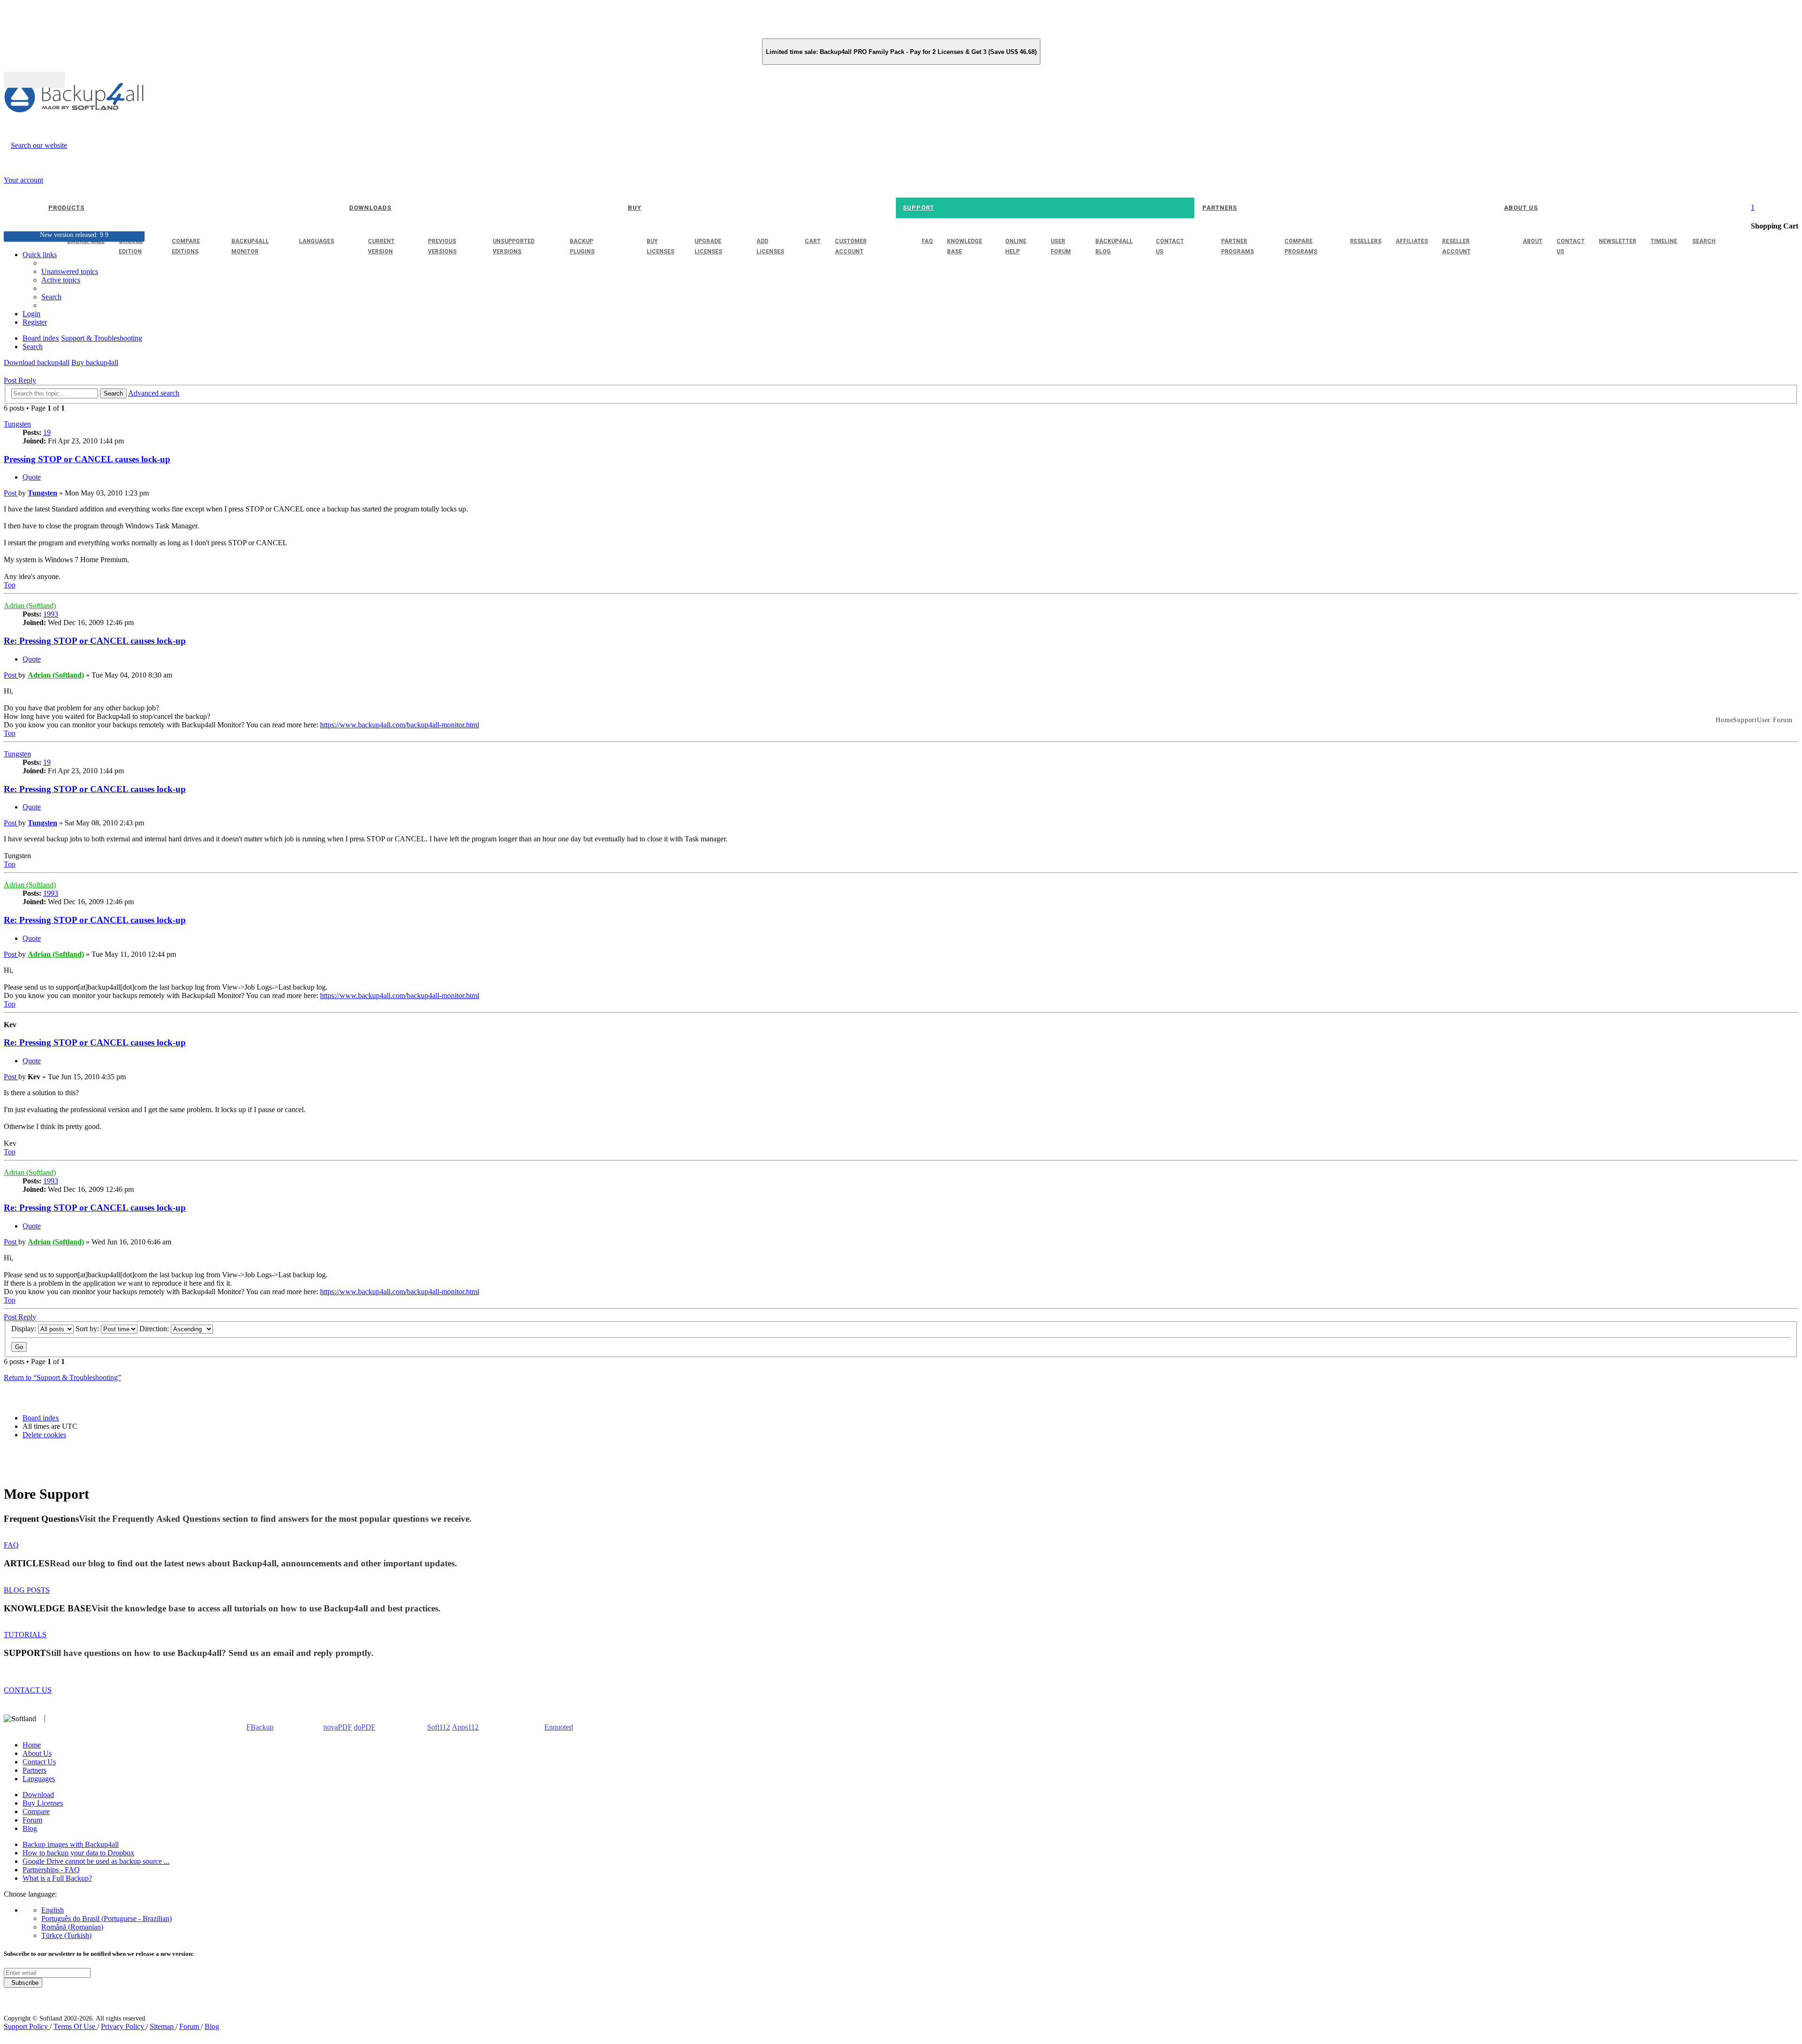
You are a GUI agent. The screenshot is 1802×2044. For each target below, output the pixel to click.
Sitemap (163, 2026)
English (53, 1910)
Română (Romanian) (72, 1927)
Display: (25, 1329)
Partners (34, 1770)
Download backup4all (37, 362)
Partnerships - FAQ (51, 1870)
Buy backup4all (95, 362)
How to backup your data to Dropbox (78, 1853)
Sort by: (88, 1329)
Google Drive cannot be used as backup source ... (96, 1861)
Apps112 (465, 1727)
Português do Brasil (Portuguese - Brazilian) (107, 1918)
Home (32, 1745)
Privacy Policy (123, 2026)
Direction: (155, 1329)
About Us (37, 1753)
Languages (39, 1779)
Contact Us (39, 1762)
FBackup (260, 1727)
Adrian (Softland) (30, 606)
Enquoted (559, 1727)
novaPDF (338, 1727)
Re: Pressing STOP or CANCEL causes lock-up (95, 641)
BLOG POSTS (27, 1590)
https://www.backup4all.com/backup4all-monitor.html (400, 725)
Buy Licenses (43, 1803)
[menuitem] (61, 280)
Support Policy (27, 2026)
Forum (32, 1820)
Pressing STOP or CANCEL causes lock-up (87, 459)
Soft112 (439, 1727)
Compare (36, 1811)
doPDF (365, 1727)
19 (47, 432)
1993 (51, 614)
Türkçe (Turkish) (66, 1935)
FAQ (11, 1545)
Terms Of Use (75, 2026)
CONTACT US (28, 1690)
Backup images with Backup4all (71, 1844)
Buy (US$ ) (34, 80)
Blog (30, 1828)
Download (38, 1795)
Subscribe (23, 1983)
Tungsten (17, 424)
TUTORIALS (25, 1635)
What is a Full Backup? (57, 1878)
